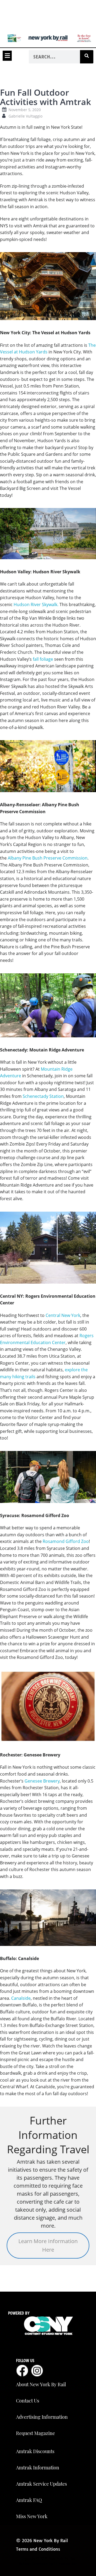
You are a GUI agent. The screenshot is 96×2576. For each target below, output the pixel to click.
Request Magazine (35, 2433)
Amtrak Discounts (35, 2451)
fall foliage (43, 659)
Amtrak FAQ (29, 2500)
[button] (7, 56)
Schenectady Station (43, 1096)
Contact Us (28, 2401)
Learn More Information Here (48, 2245)
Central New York (63, 1315)
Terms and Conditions (38, 2549)
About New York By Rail (41, 2384)
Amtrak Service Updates (41, 2484)
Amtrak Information (38, 2468)
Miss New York (32, 2516)
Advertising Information (42, 2417)
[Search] (87, 57)
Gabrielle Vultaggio (25, 116)
